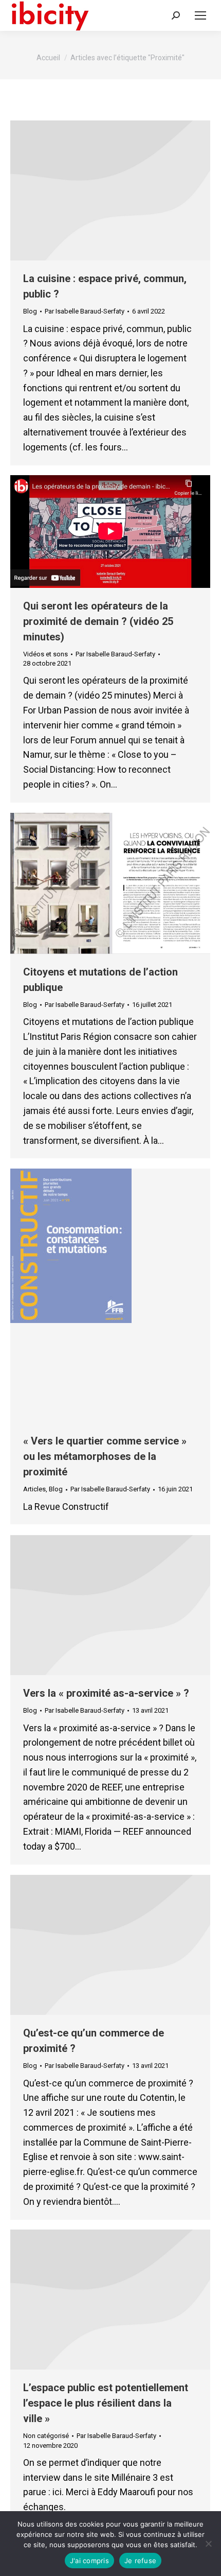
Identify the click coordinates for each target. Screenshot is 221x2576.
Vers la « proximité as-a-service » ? (106, 1693)
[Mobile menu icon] (200, 15)
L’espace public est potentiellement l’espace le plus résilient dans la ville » (106, 2403)
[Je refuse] (208, 2544)
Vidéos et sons (45, 654)
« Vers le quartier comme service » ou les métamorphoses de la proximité (105, 1456)
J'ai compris (89, 2561)
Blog (30, 311)
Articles (34, 1489)
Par (85, 311)
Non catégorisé (46, 2436)
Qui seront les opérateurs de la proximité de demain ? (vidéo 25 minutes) (98, 621)
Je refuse (140, 2561)
